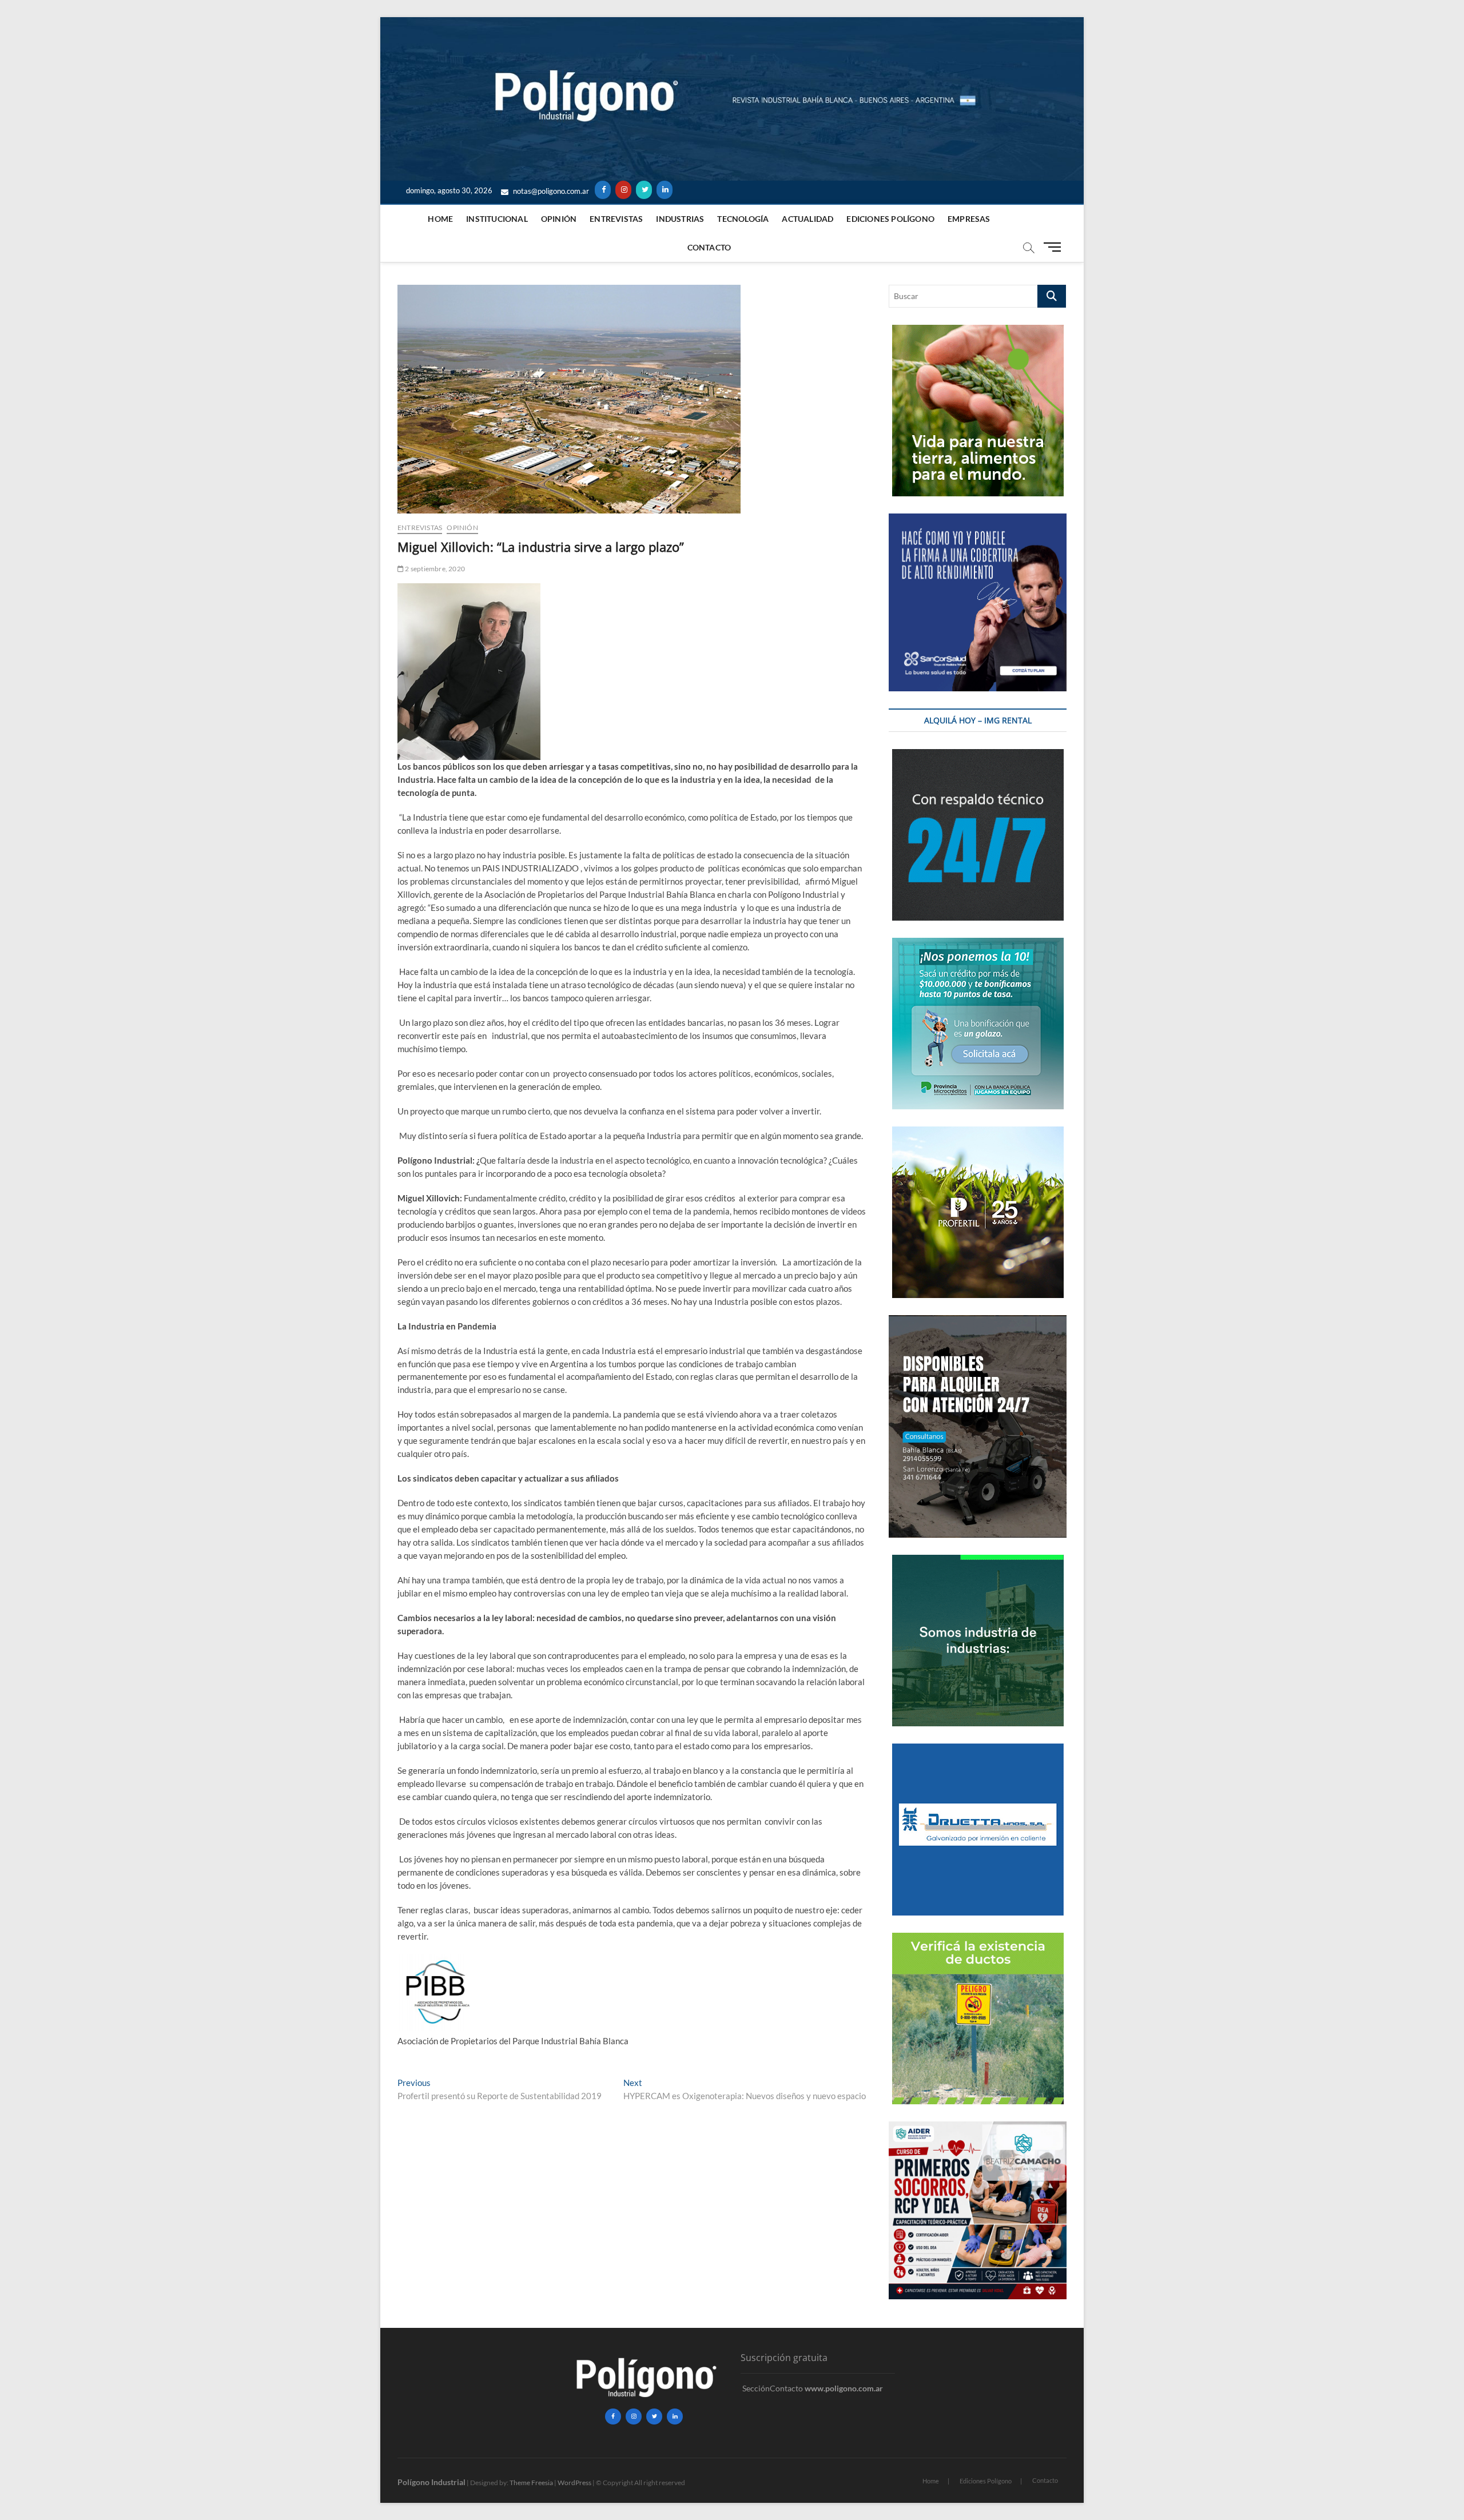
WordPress (574, 2483)
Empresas (969, 219)
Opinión (559, 219)
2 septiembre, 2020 (434, 569)
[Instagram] (623, 190)
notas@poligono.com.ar (550, 191)
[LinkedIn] (665, 190)
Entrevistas (616, 219)
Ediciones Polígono (890, 219)
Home (440, 219)
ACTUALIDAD (807, 219)
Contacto (709, 247)
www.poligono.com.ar (844, 2388)
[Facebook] (603, 190)
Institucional (497, 219)
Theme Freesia (531, 2483)
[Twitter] (644, 190)
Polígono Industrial (431, 2482)
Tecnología (743, 219)
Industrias (680, 219)
